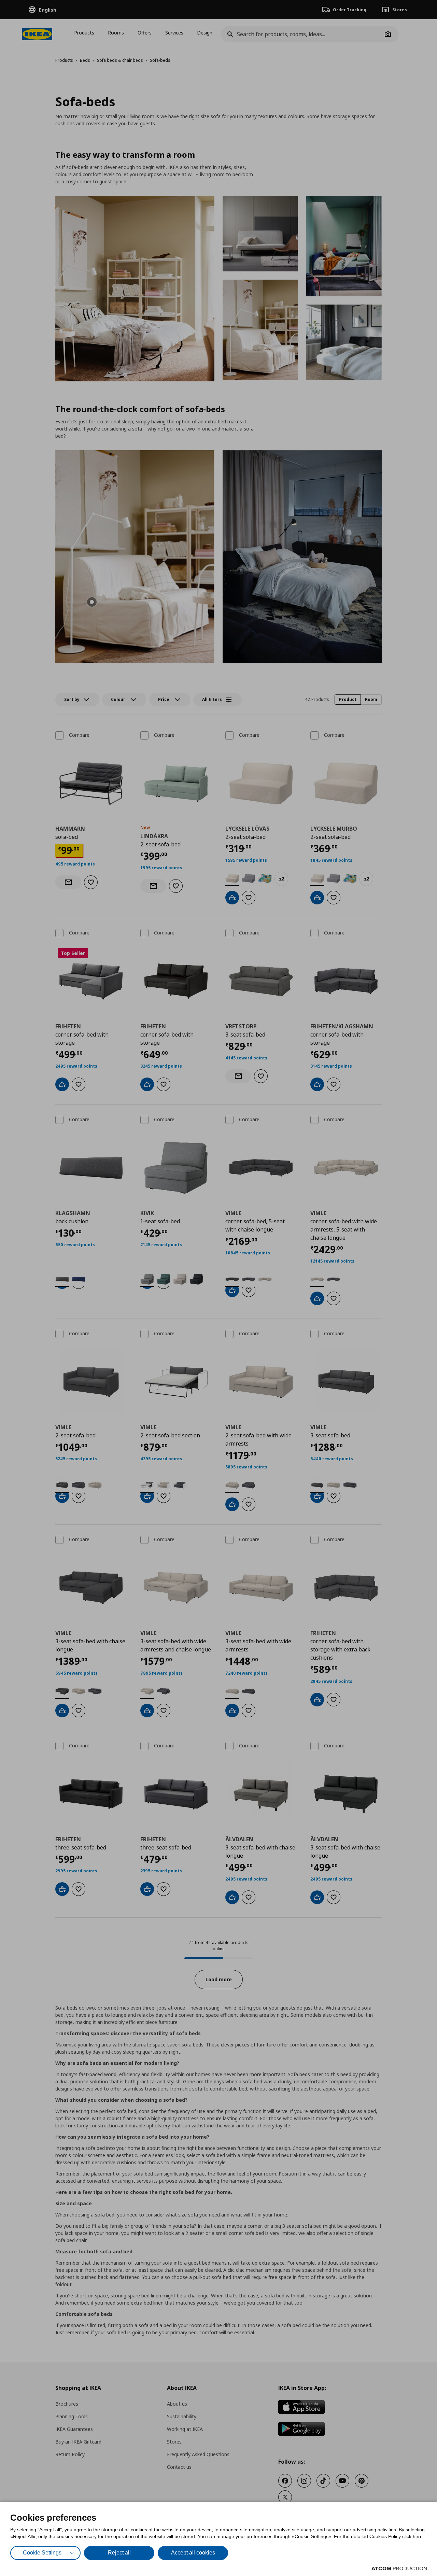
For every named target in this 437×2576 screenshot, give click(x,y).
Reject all (119, 2553)
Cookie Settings (42, 2553)
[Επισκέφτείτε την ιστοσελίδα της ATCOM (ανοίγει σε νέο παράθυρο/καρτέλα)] (399, 2568)
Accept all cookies (193, 2553)
